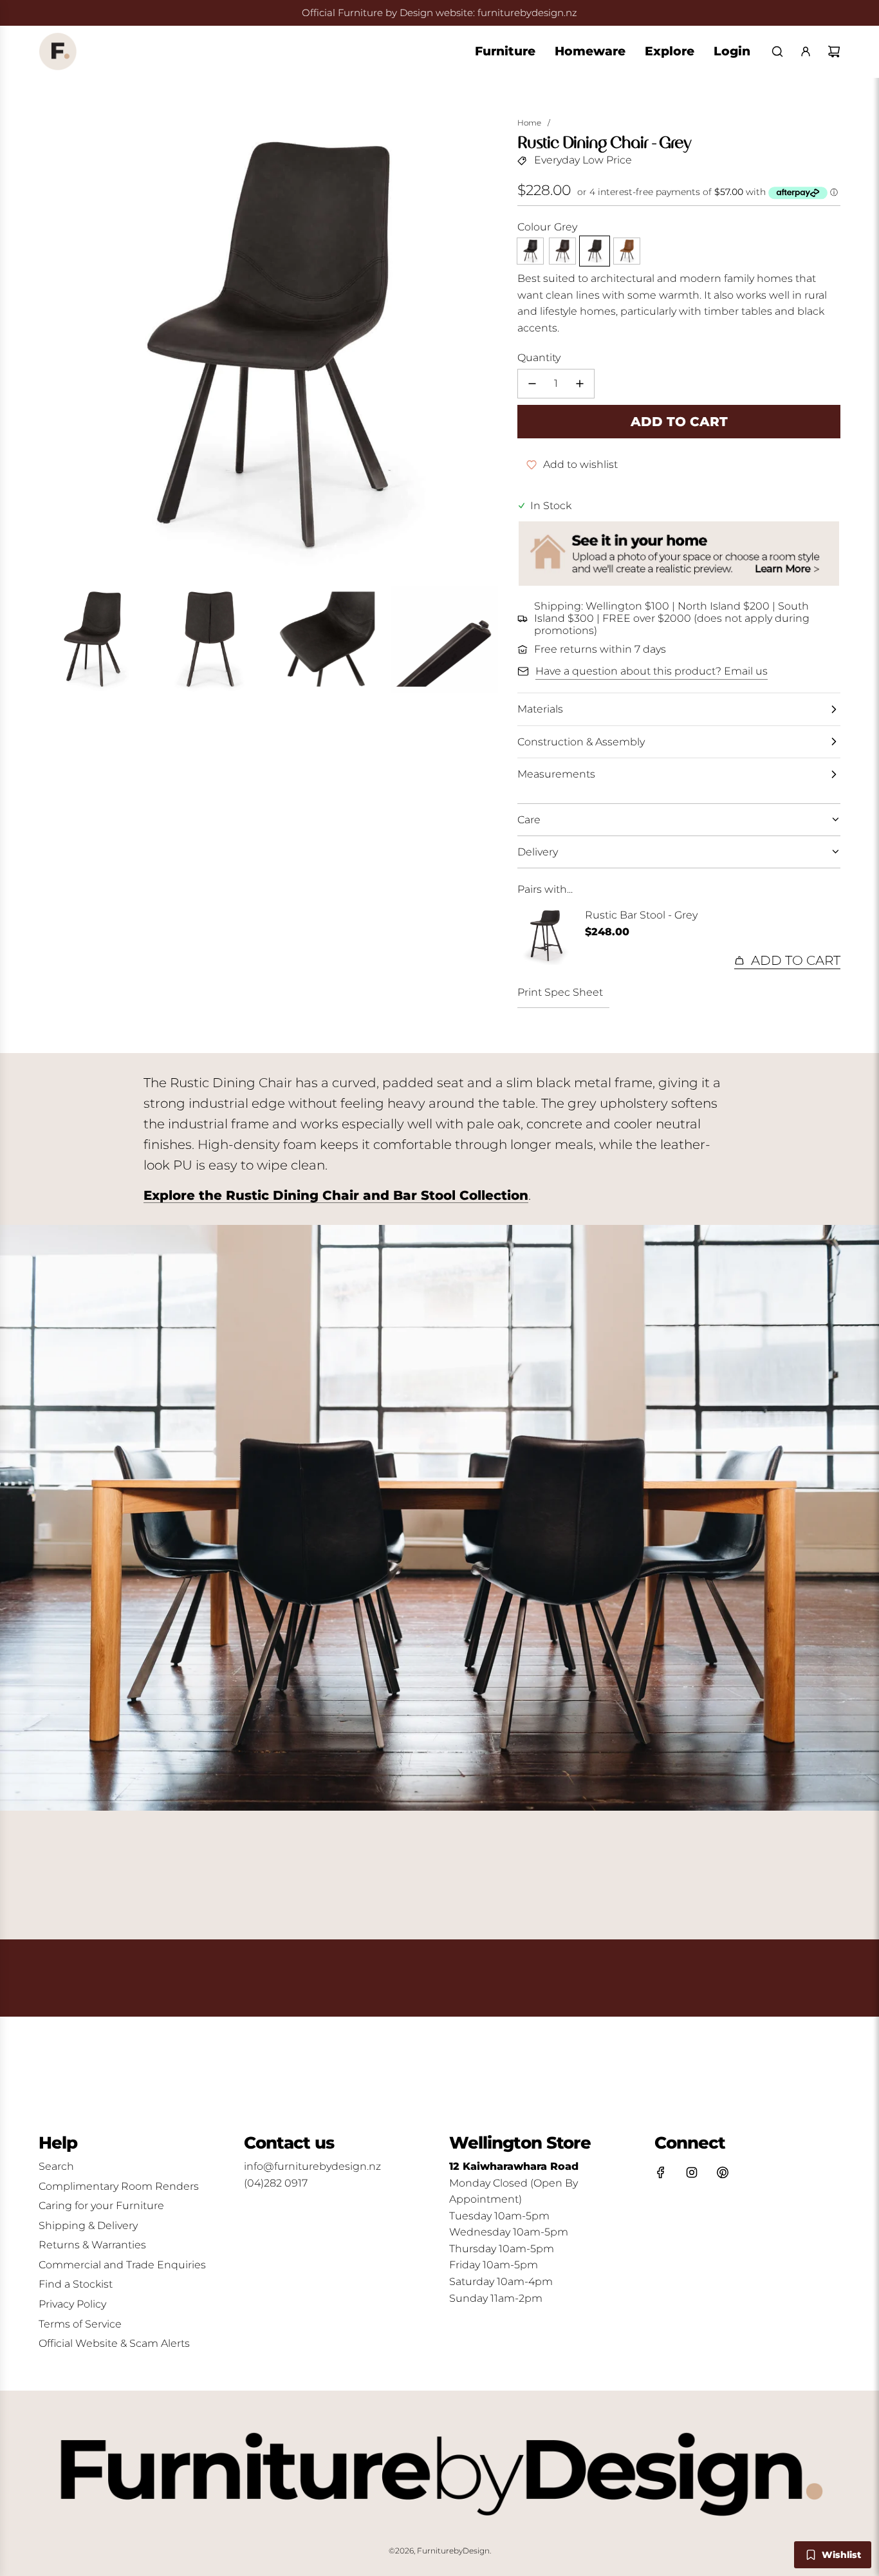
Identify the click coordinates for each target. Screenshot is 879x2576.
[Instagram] (692, 2172)
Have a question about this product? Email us (652, 671)
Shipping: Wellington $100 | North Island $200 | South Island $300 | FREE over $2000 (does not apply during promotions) (672, 618)
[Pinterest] (723, 2172)
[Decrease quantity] (532, 384)
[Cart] (834, 51)
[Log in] (806, 51)
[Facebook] (661, 2172)
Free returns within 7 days (600, 649)
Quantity (539, 358)
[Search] (777, 51)
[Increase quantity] (580, 384)
